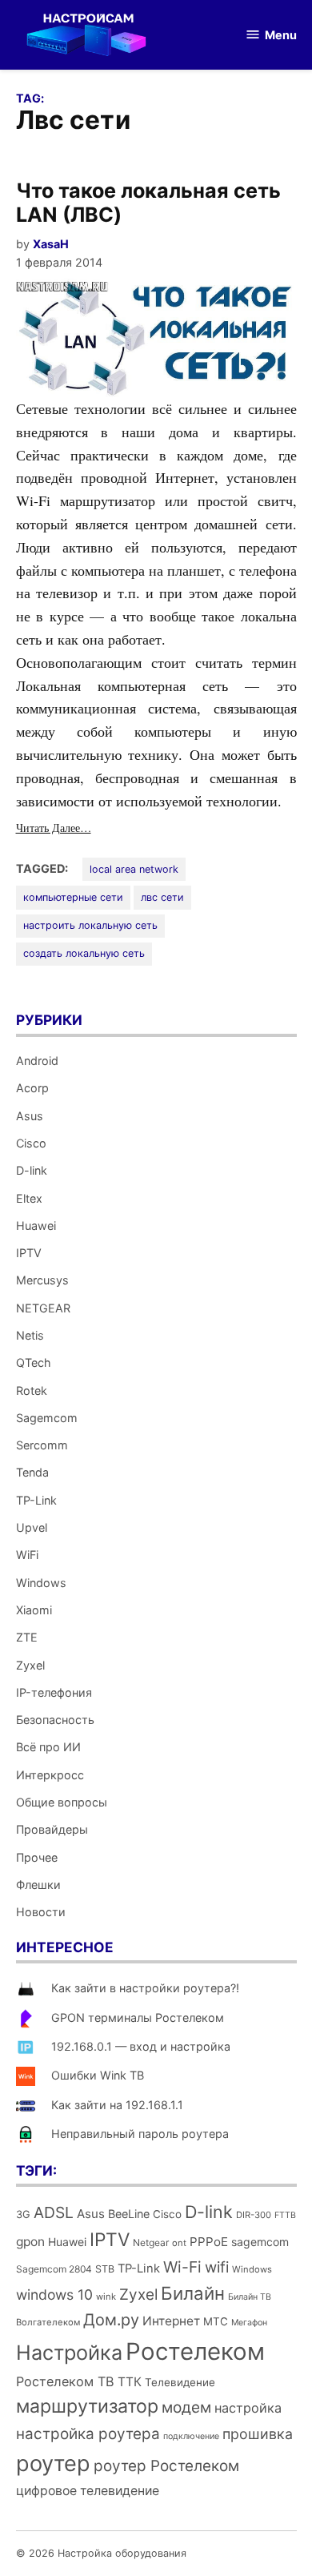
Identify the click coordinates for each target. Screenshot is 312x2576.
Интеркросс (50, 1775)
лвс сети (162, 897)
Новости (41, 1912)
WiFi (27, 1555)
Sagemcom (47, 1418)
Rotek (32, 1390)
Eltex (29, 1198)
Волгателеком (48, 2322)
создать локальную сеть (84, 953)
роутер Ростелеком (166, 2466)
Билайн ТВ (250, 2297)
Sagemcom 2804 (54, 2269)
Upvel (32, 1527)
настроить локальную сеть (90, 925)
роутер (53, 2463)
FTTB (285, 2215)
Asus (30, 1116)
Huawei (36, 1226)
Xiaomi (34, 1610)
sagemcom (260, 2242)
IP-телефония (54, 1692)
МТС (216, 2321)
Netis (30, 1335)
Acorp (32, 1088)
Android (37, 1061)
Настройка (69, 2353)
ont (179, 2243)
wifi (217, 2267)
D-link (32, 1170)
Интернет (171, 2321)
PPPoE (209, 2242)
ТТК (130, 2382)
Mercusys (42, 1280)
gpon (30, 2242)
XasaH (51, 244)
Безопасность (55, 1720)
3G (23, 2214)
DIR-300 (254, 2215)
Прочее (37, 1857)
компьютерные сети (73, 897)
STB (105, 2269)
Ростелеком (195, 2351)
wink (106, 2297)
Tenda (32, 1472)
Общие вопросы (62, 1802)
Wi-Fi (182, 2267)
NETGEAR (43, 1308)
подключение (191, 2436)
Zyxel (30, 1665)
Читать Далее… (54, 828)
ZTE (27, 1637)
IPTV (29, 1253)
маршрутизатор (87, 2406)
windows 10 (54, 2295)
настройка (248, 2408)
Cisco (31, 1143)
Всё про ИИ (48, 1747)
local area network (134, 869)
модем (186, 2407)
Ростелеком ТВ (65, 2381)
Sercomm (42, 1445)
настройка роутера (88, 2434)
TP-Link (36, 1500)
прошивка (258, 2434)
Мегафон (249, 2323)
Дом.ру (111, 2320)
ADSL (54, 2212)
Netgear (151, 2242)
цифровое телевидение (88, 2491)
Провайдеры (52, 1829)
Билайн (193, 2293)
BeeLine (129, 2214)
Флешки (38, 1885)
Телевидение (180, 2382)
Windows (41, 1583)
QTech (34, 1362)
